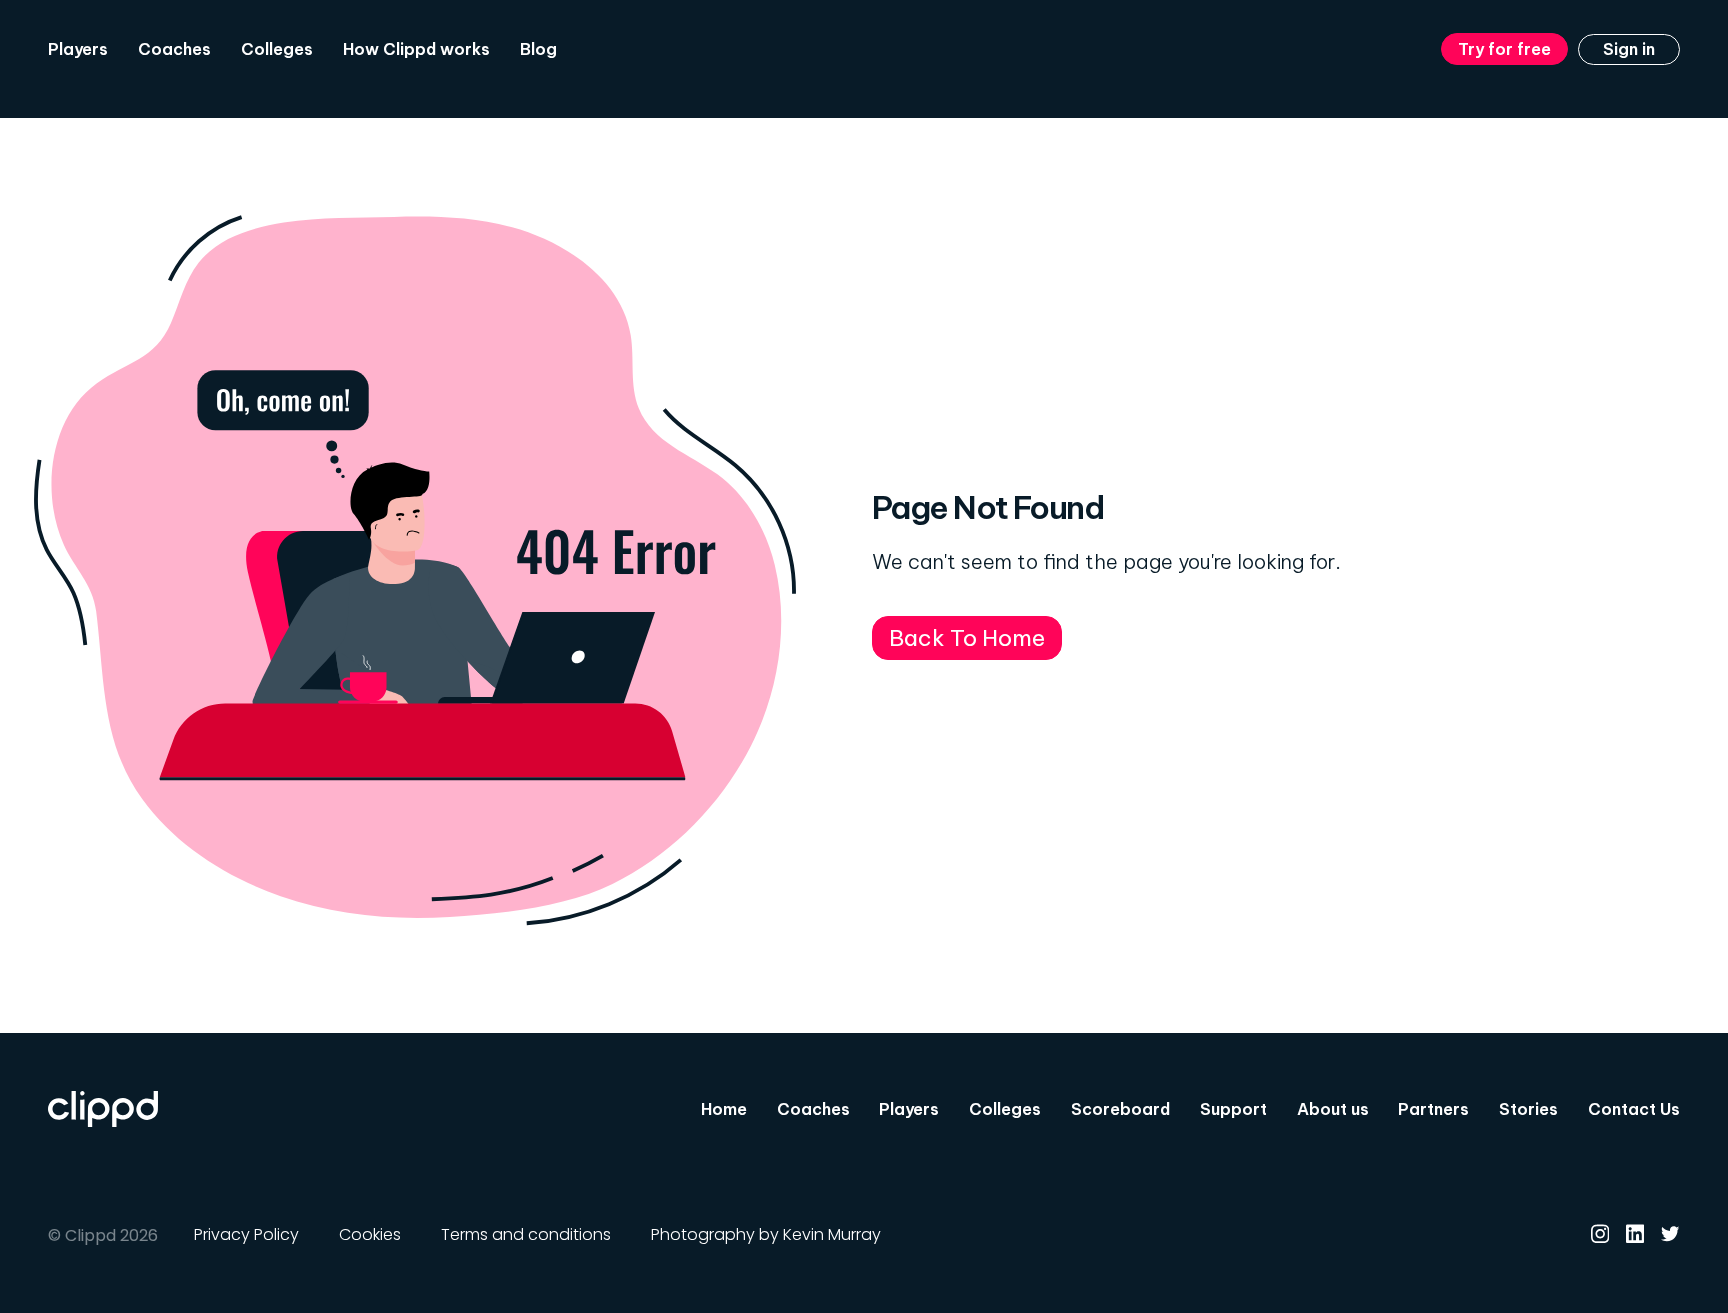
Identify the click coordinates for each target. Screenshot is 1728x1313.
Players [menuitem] (78, 49)
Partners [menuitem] (1433, 1109)
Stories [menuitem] (1528, 1109)
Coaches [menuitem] (174, 49)
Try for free (1504, 49)
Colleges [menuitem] (277, 49)
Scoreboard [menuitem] (1120, 1109)
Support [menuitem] (1233, 1109)
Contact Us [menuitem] (1634, 1109)
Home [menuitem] (724, 1109)
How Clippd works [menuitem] (416, 49)
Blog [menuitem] (538, 49)
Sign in (1629, 49)
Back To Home (967, 637)
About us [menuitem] (1333, 1109)
